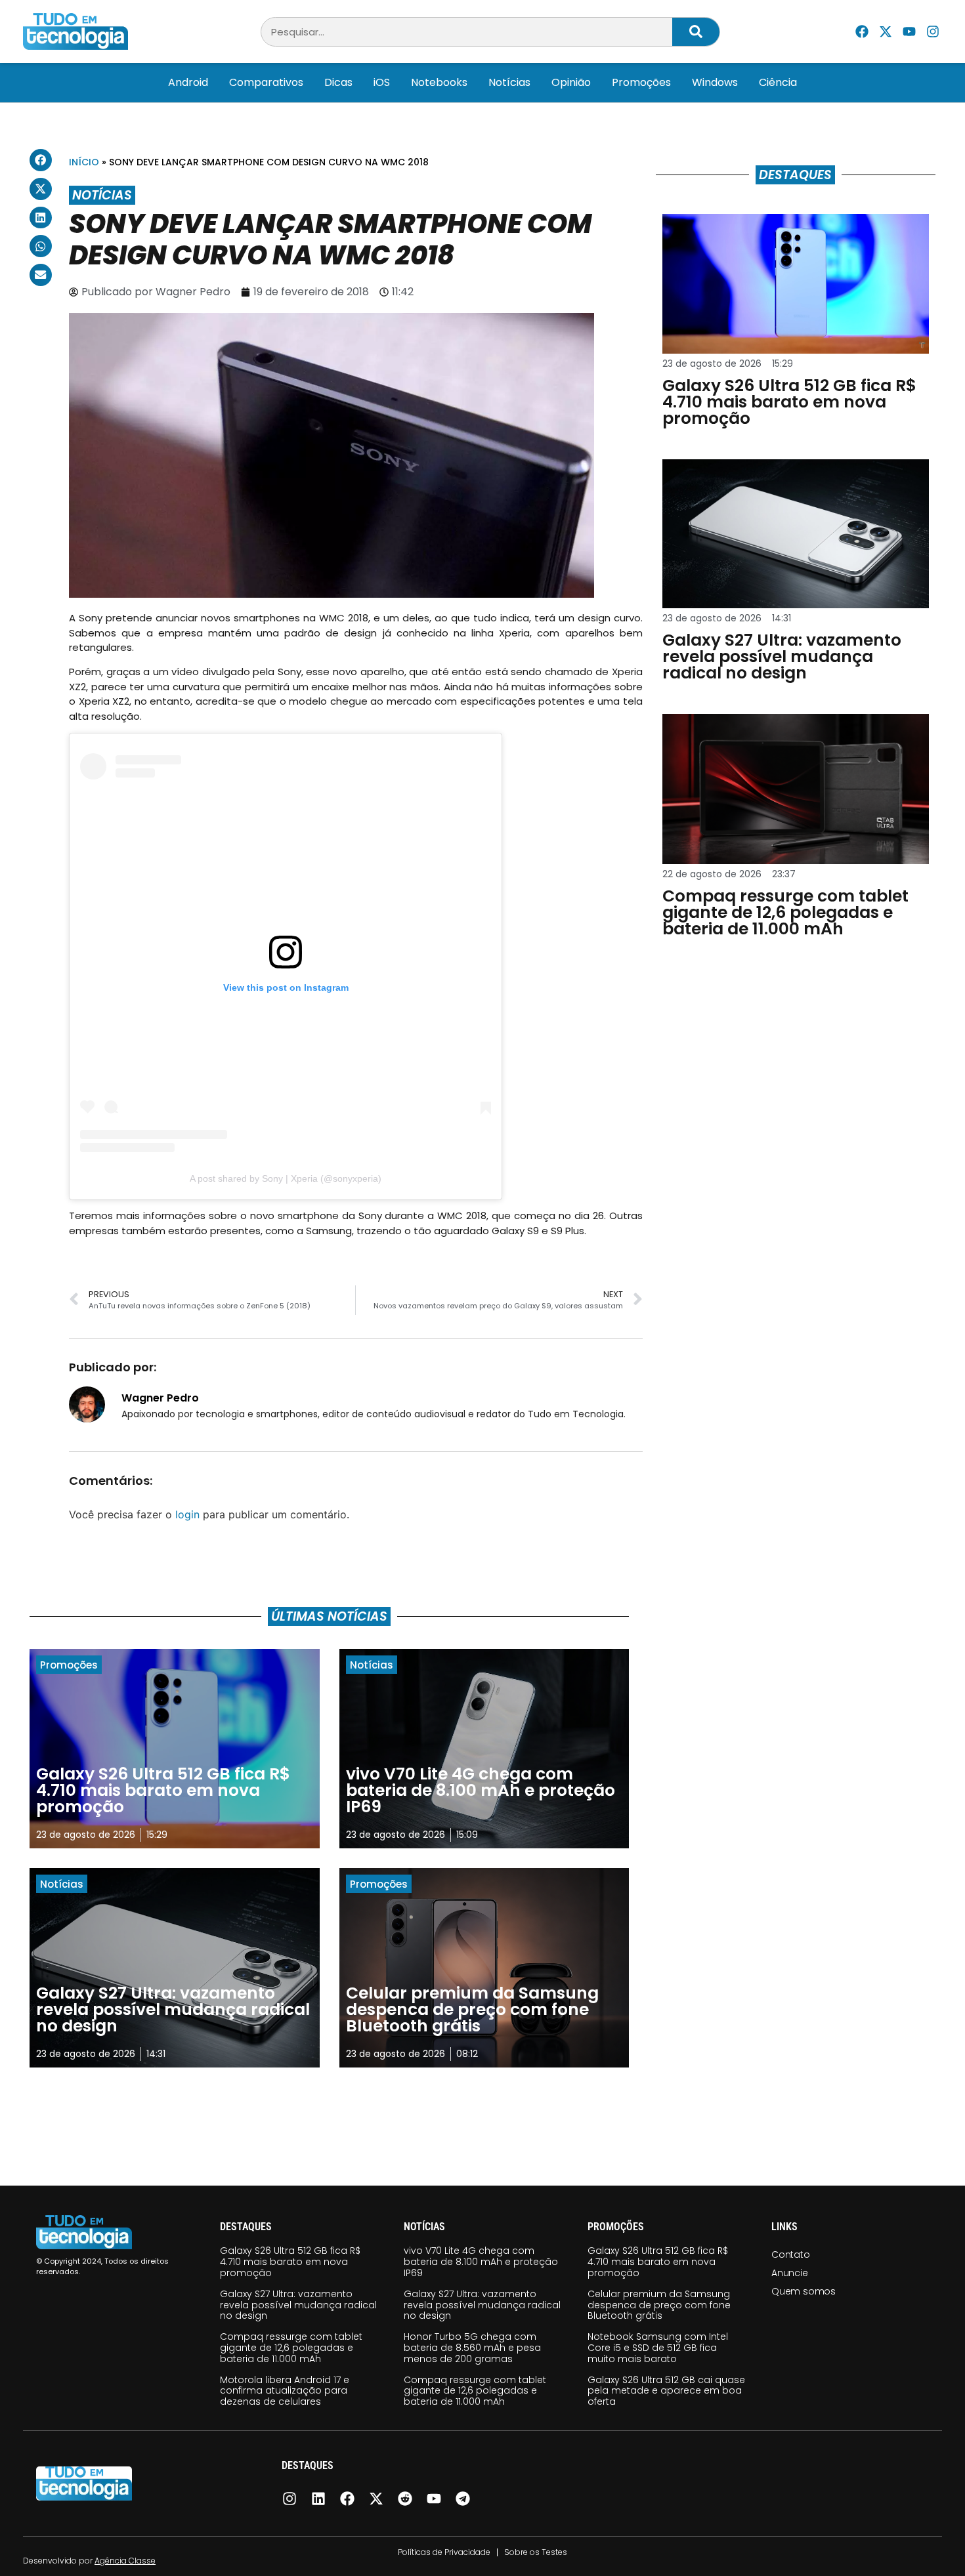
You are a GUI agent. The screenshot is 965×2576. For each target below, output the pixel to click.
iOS (382, 82)
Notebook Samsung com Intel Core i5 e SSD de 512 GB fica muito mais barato (658, 2348)
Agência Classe (125, 2561)
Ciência (778, 82)
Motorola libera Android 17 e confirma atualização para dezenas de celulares (285, 2391)
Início (84, 162)
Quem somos (804, 2291)
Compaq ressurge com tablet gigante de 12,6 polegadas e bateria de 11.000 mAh (291, 2348)
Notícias (509, 82)
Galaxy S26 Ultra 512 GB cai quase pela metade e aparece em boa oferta (666, 2391)
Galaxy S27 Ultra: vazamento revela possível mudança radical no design (298, 2305)
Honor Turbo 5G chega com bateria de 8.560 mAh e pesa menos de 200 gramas (472, 2348)
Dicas (338, 82)
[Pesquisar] (696, 32)
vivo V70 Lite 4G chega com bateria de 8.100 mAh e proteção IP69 (481, 2262)
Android (188, 82)
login (187, 1514)
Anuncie (790, 2273)
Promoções (641, 82)
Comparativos (266, 82)
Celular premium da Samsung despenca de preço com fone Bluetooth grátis (659, 2305)
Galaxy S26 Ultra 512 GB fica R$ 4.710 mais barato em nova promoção (290, 2262)
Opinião (571, 82)
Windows (715, 82)
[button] (41, 160)
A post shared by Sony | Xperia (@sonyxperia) (286, 1178)
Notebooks (439, 82)
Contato (791, 2254)
